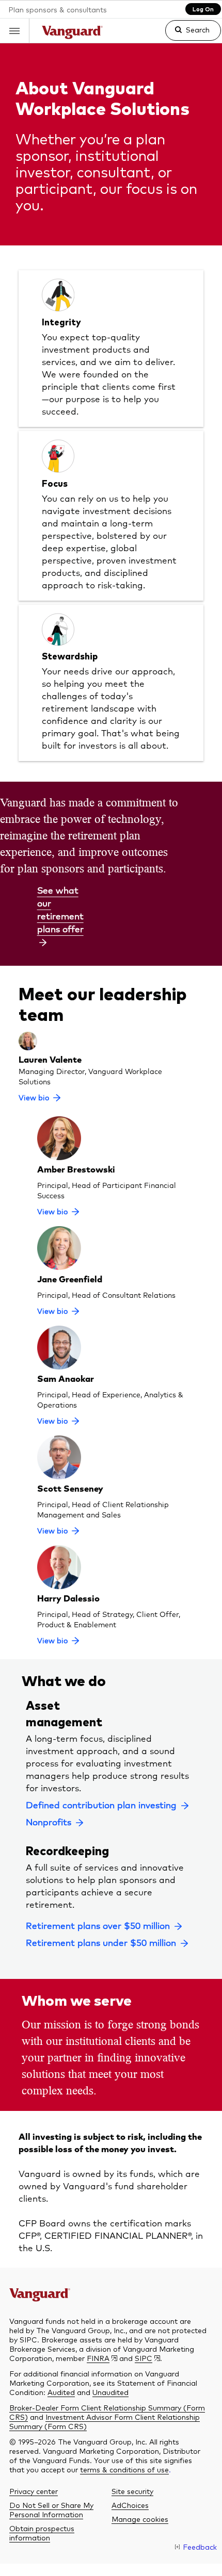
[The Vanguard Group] (73, 34)
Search (198, 29)
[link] (185, 35)
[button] (15, 31)
